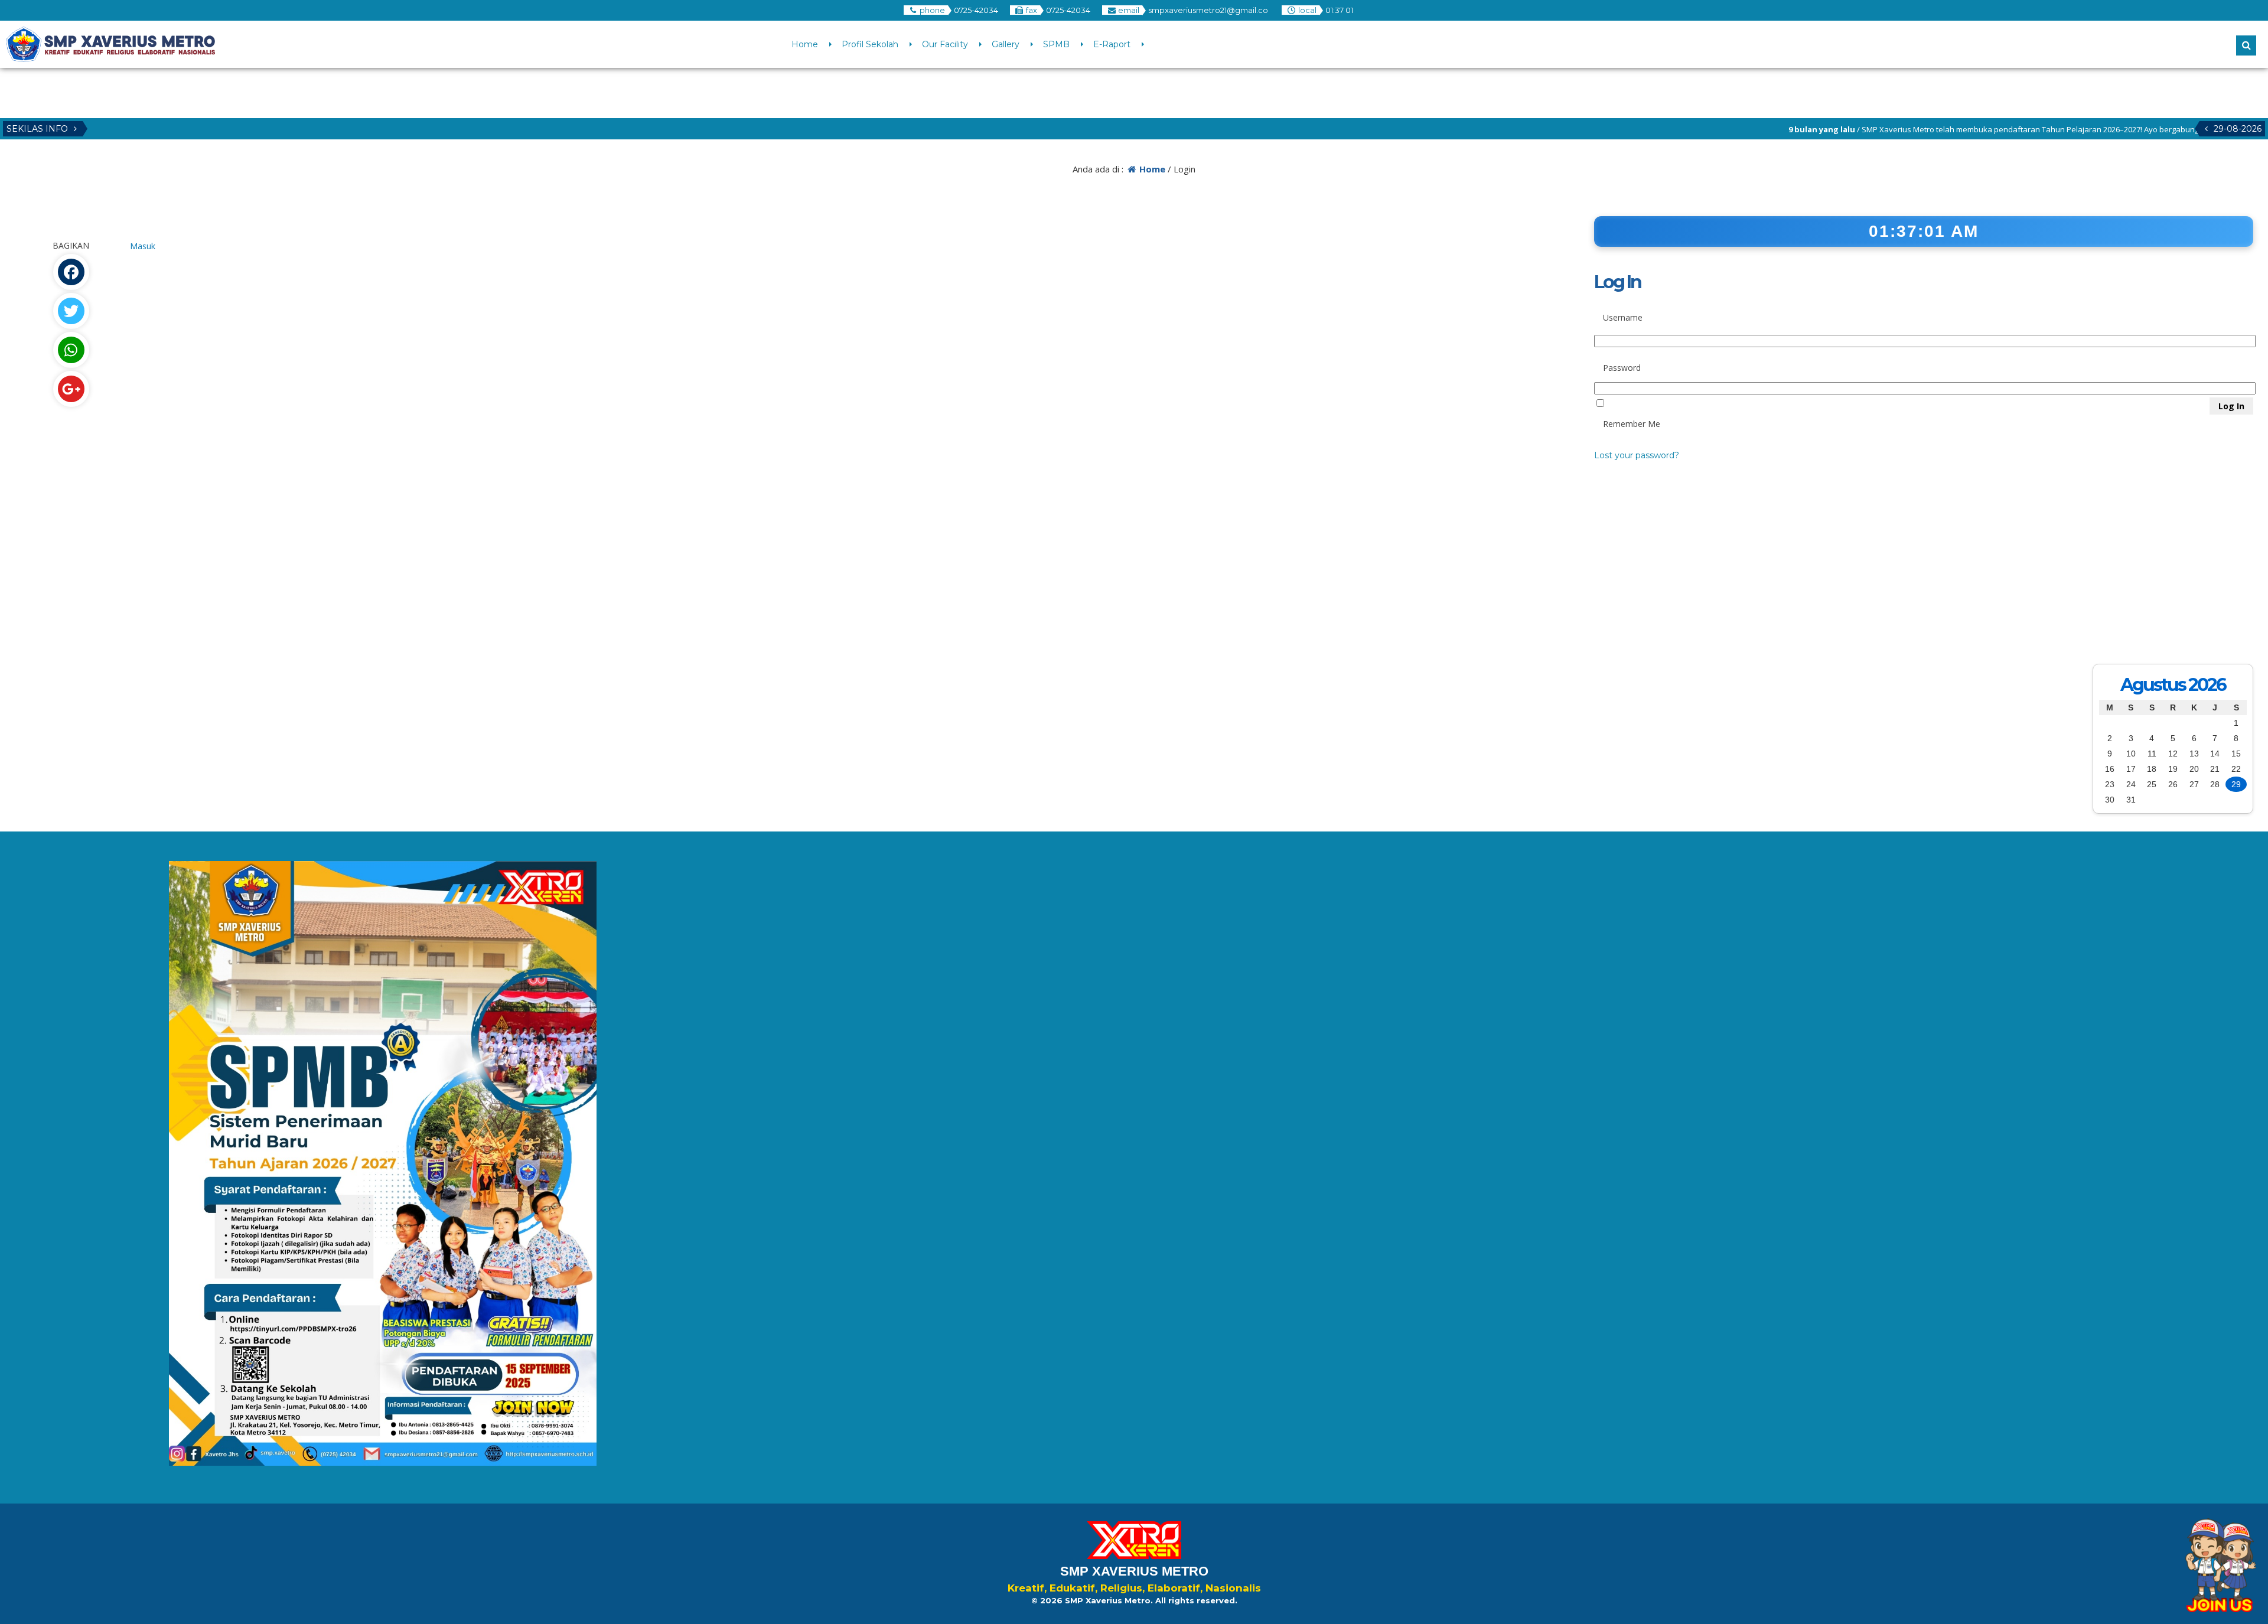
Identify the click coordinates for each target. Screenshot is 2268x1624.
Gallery (1006, 44)
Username (1623, 317)
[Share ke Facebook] (71, 272)
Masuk (143, 246)
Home (805, 44)
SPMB (1056, 44)
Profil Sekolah (870, 44)
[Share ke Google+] (71, 389)
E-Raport (1112, 44)
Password (1622, 368)
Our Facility (945, 44)
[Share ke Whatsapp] (71, 350)
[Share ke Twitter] (71, 311)
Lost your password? (1637, 455)
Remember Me (1632, 424)
